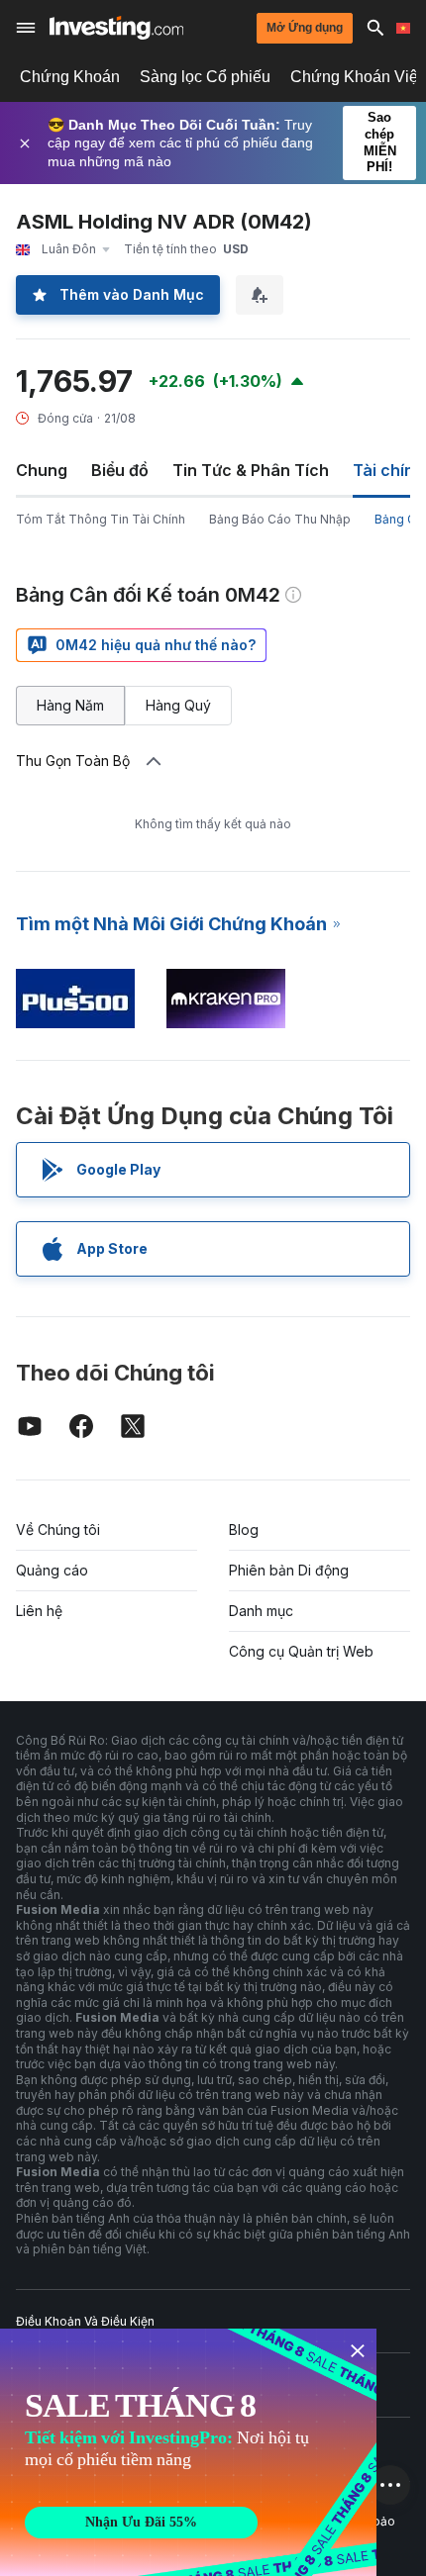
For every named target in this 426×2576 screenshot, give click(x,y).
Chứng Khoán (70, 77)
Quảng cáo (52, 1570)
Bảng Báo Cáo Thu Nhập (280, 519)
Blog (244, 1529)
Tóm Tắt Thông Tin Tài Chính (101, 519)
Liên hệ (39, 1611)
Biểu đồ (120, 470)
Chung (42, 470)
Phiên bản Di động (289, 1570)
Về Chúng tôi (58, 1529)
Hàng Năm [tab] (70, 705)
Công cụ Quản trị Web (301, 1651)
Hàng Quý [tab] (178, 705)
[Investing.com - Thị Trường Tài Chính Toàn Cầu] (116, 28)
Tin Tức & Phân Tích (251, 470)
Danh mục (261, 1611)
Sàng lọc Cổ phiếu (205, 77)
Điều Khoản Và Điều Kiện (85, 2321)
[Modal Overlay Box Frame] (188, 2452)
